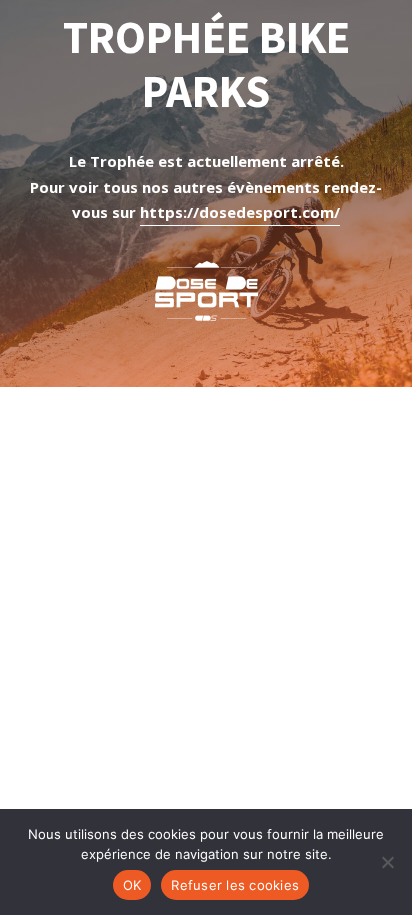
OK (132, 885)
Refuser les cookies (235, 885)
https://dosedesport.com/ (240, 212)
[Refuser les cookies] (387, 862)
